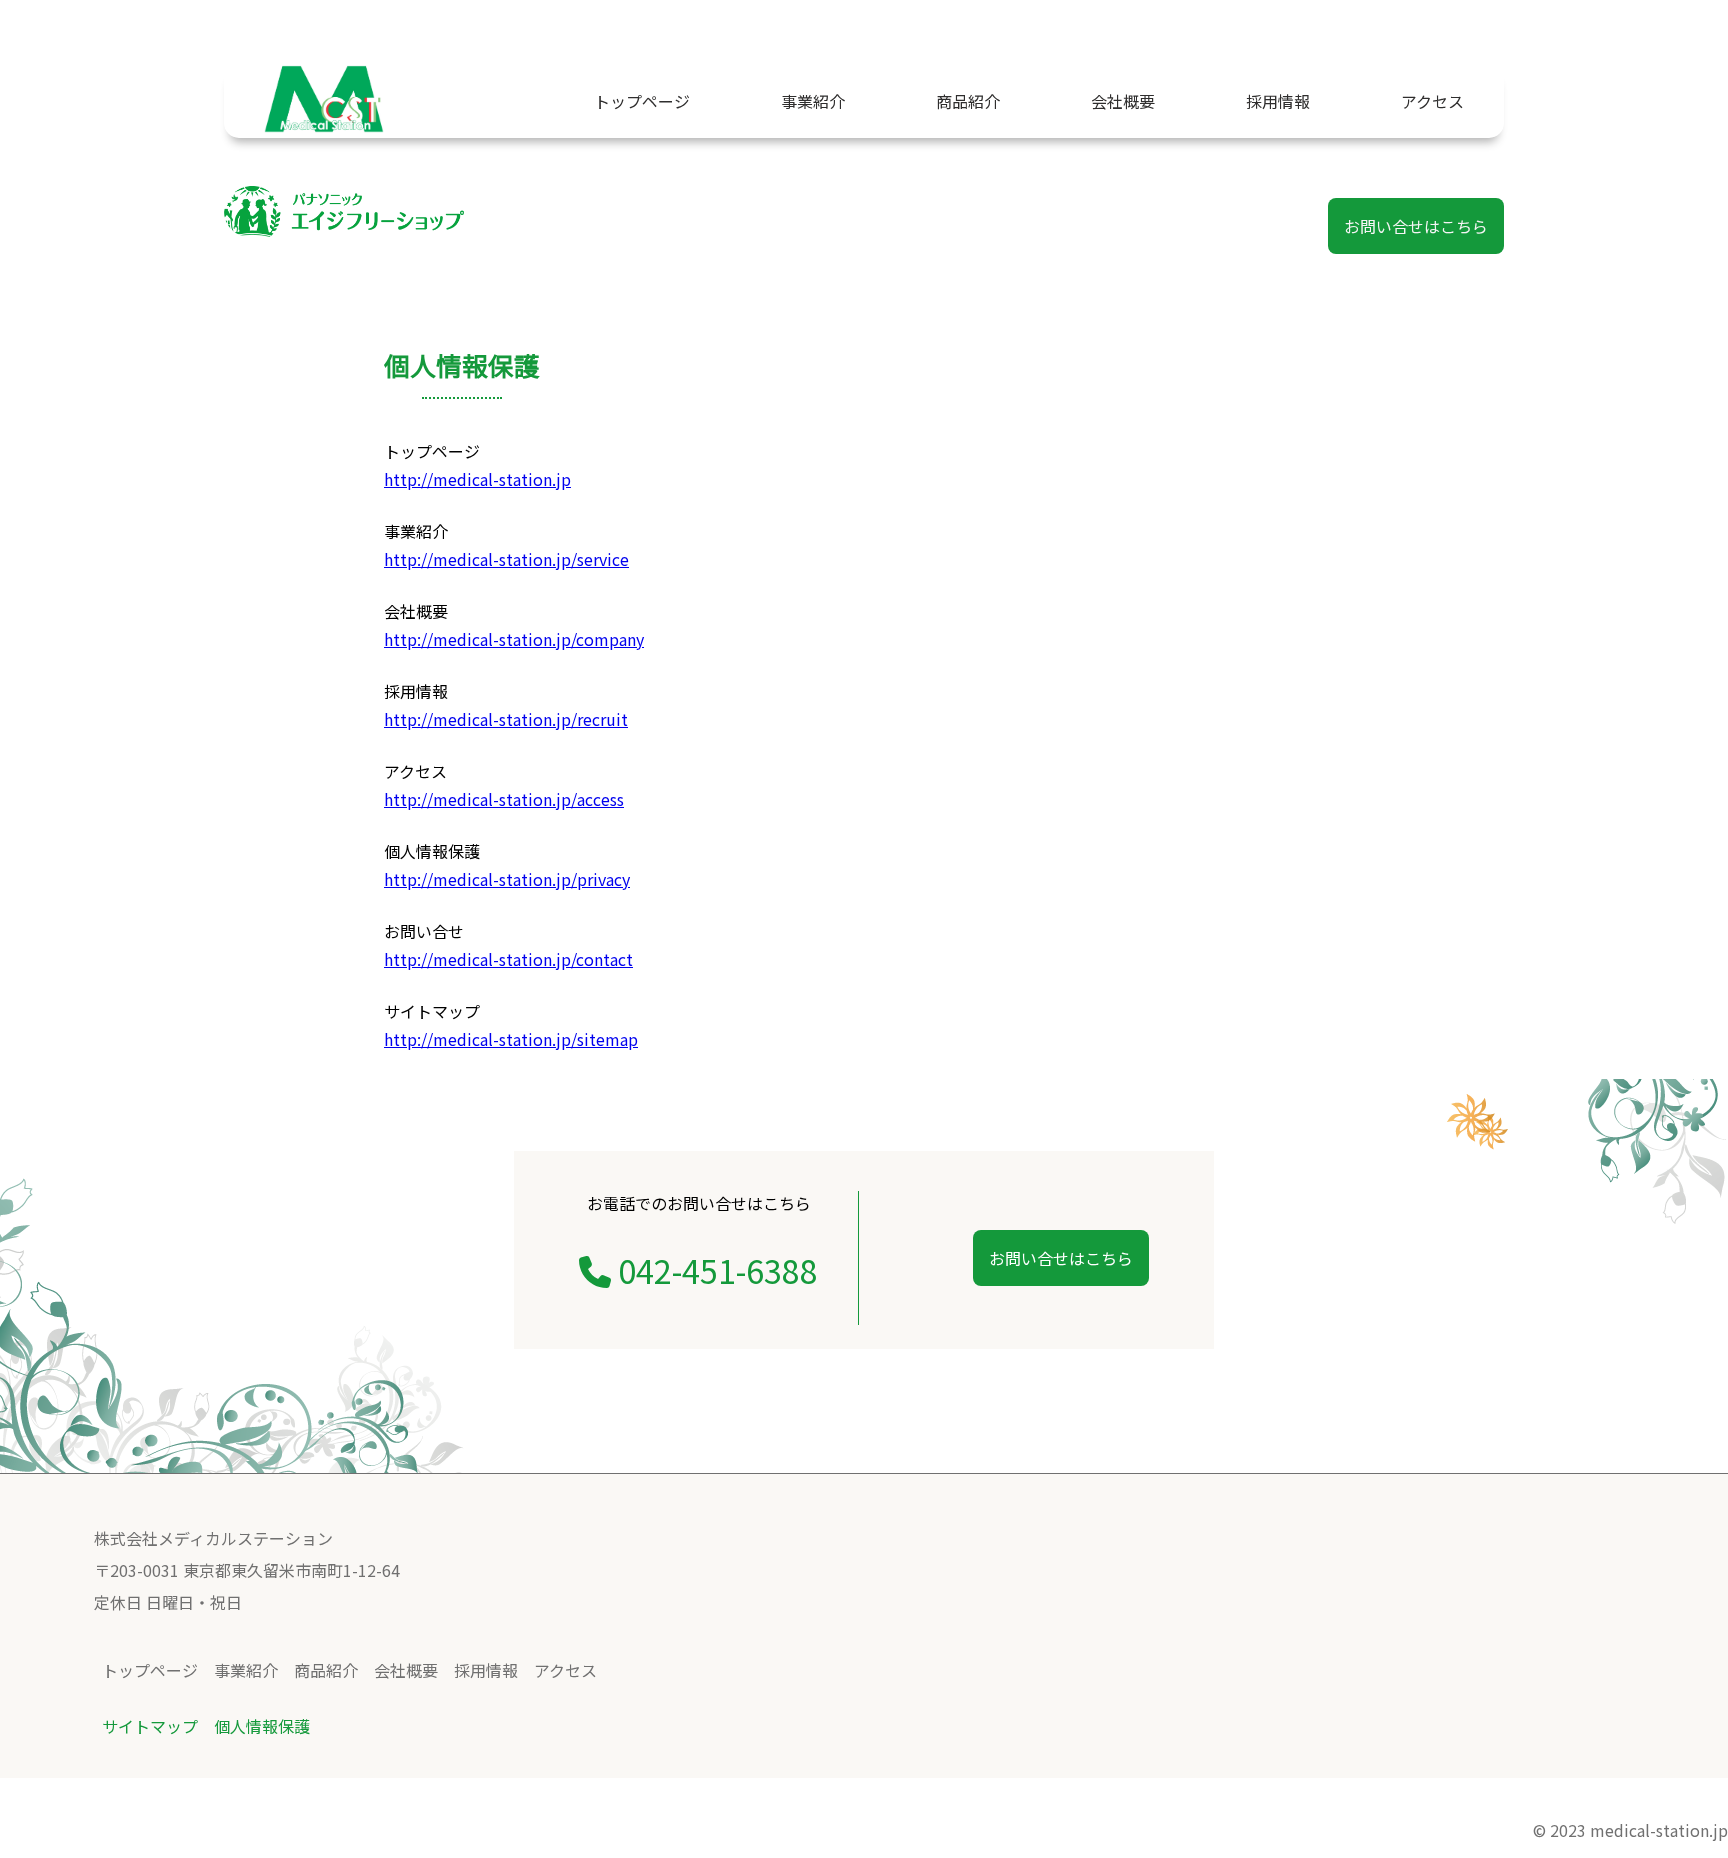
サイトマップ (150, 1726)
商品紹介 (968, 101)
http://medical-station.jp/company (514, 639)
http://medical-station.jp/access (504, 799)
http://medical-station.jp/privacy (507, 879)
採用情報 (1278, 101)
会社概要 (1123, 101)
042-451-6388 (714, 1270)
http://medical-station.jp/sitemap (511, 1039)
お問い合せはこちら (1416, 226)
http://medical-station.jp (477, 479)
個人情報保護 (262, 1726)
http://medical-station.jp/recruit (506, 719)
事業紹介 (813, 101)
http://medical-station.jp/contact (508, 959)
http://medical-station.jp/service (506, 559)
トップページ (642, 101)
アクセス (1432, 101)
